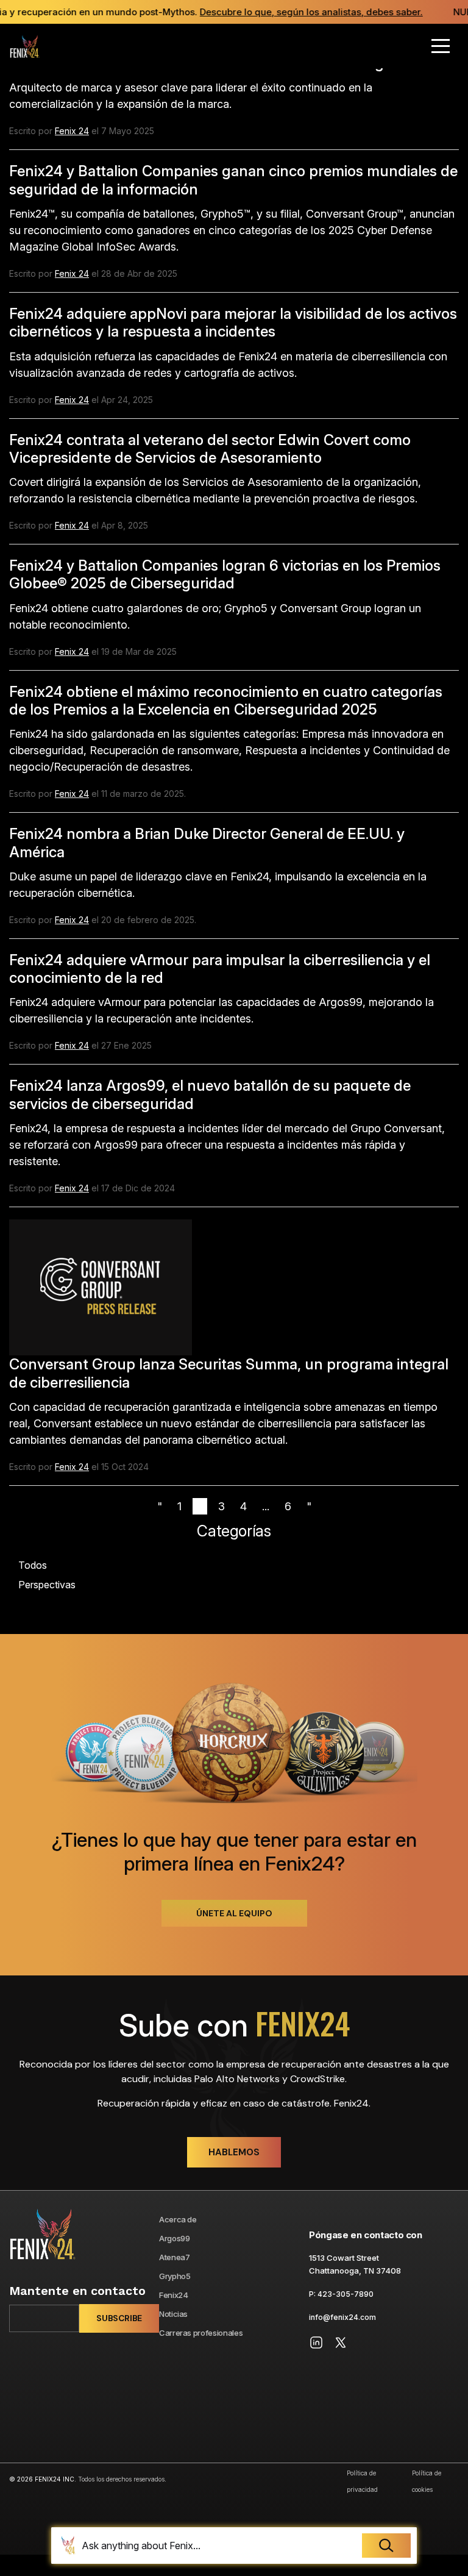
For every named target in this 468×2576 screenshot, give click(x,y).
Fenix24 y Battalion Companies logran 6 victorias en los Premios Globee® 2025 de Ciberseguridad (225, 574)
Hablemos (234, 2152)
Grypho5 (175, 2276)
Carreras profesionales (201, 2333)
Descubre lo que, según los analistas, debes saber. (302, 12)
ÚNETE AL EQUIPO (234, 1913)
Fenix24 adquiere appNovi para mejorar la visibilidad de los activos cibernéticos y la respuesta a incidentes (233, 323)
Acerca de (178, 2219)
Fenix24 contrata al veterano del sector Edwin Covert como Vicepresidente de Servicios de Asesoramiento (210, 449)
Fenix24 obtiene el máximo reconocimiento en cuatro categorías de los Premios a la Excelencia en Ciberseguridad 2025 (226, 701)
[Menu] (441, 46)
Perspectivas (47, 1585)
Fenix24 (174, 2295)
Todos (33, 1565)
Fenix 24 (72, 131)
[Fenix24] (24, 46)
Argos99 (175, 2238)
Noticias (173, 2314)
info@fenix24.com (342, 2317)
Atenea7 (175, 2257)
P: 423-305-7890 (341, 2294)
